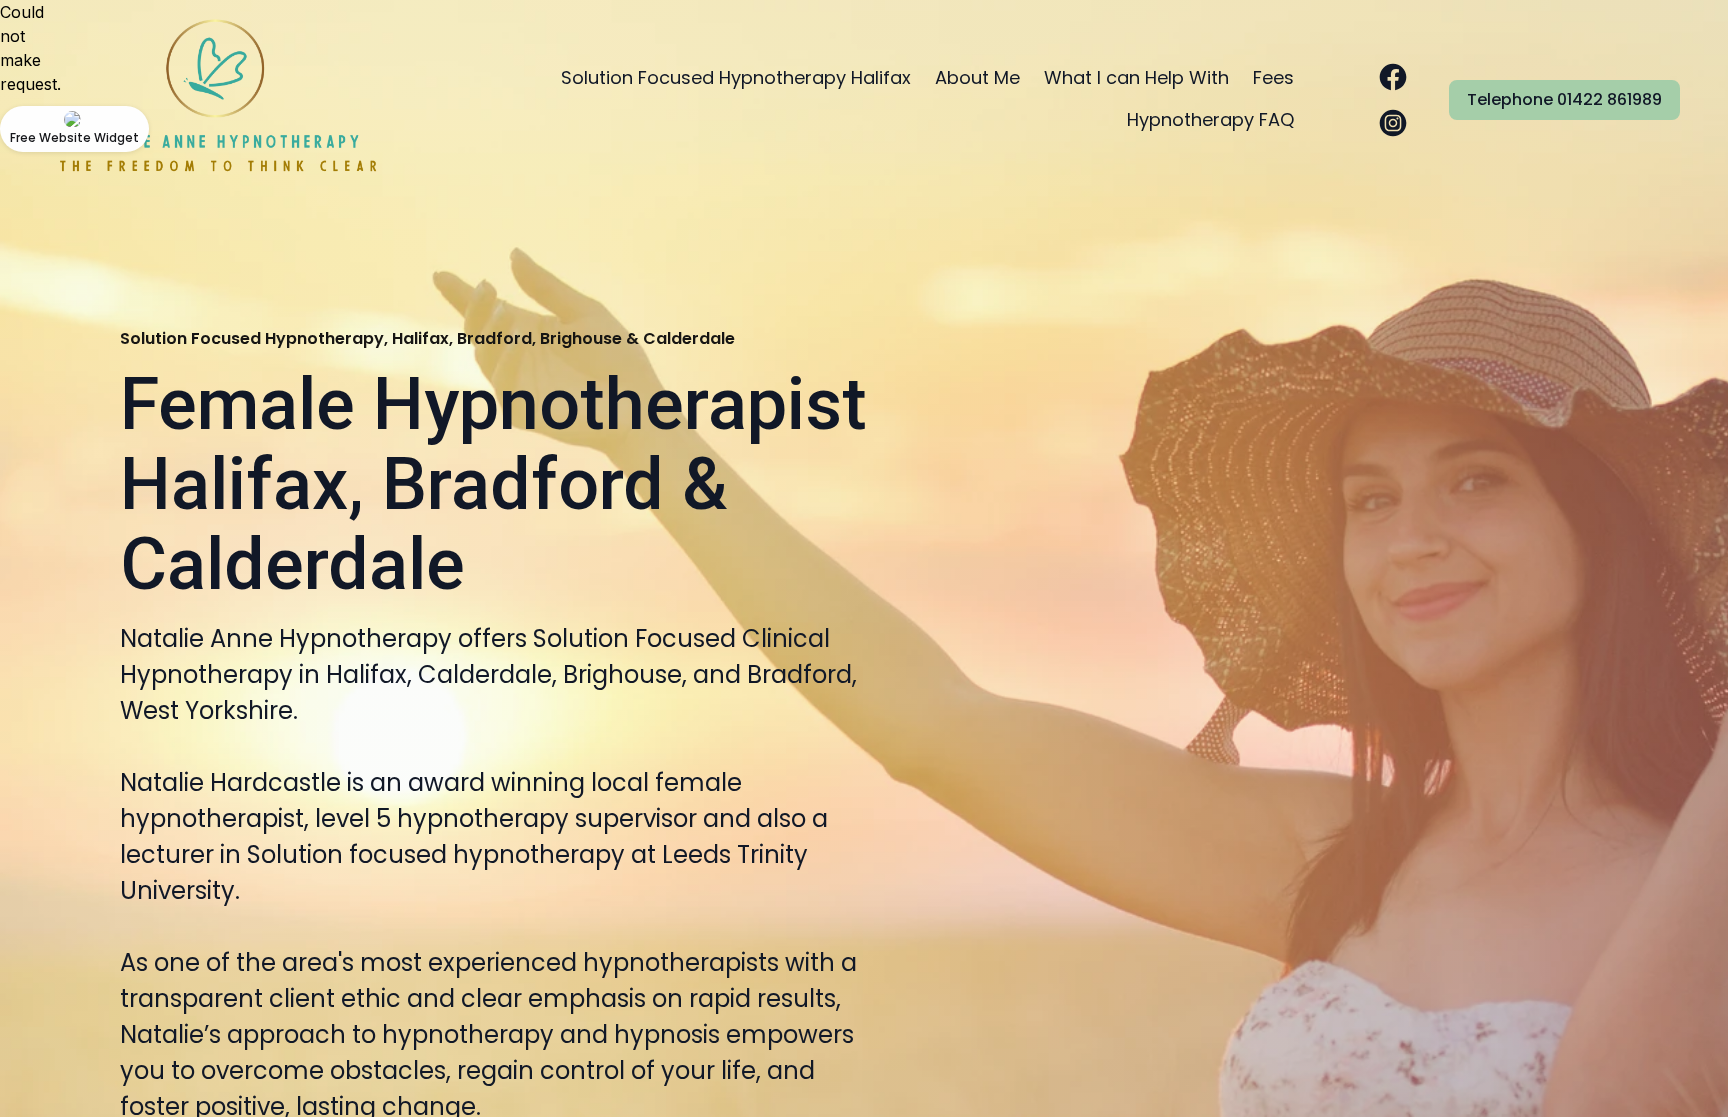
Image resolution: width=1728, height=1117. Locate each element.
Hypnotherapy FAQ (1210, 119)
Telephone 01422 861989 (1564, 99)
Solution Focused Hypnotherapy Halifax (736, 77)
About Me (977, 77)
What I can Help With (1136, 77)
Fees (1273, 77)
